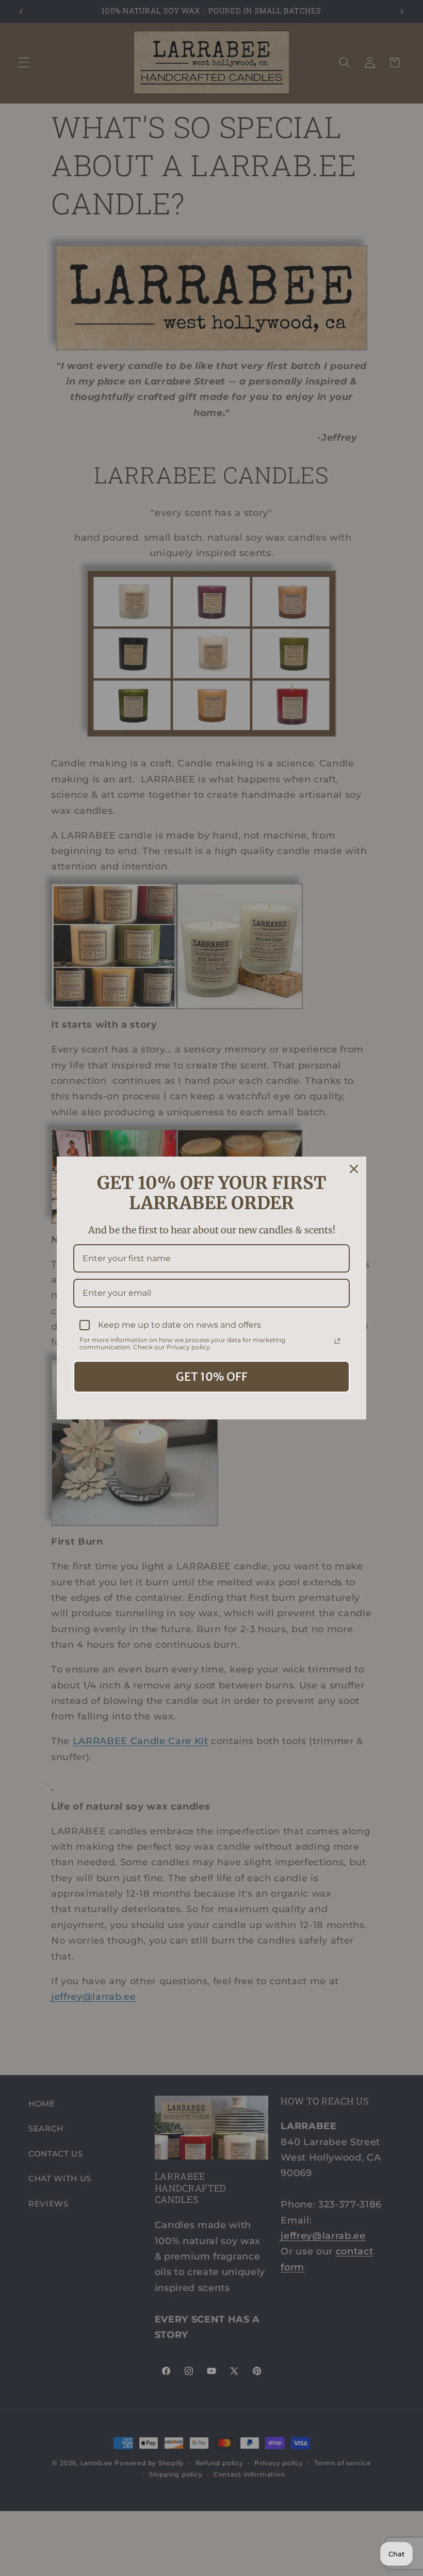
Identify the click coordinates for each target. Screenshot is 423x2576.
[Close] (354, 1169)
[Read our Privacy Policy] (337, 1341)
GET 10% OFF (212, 1377)
